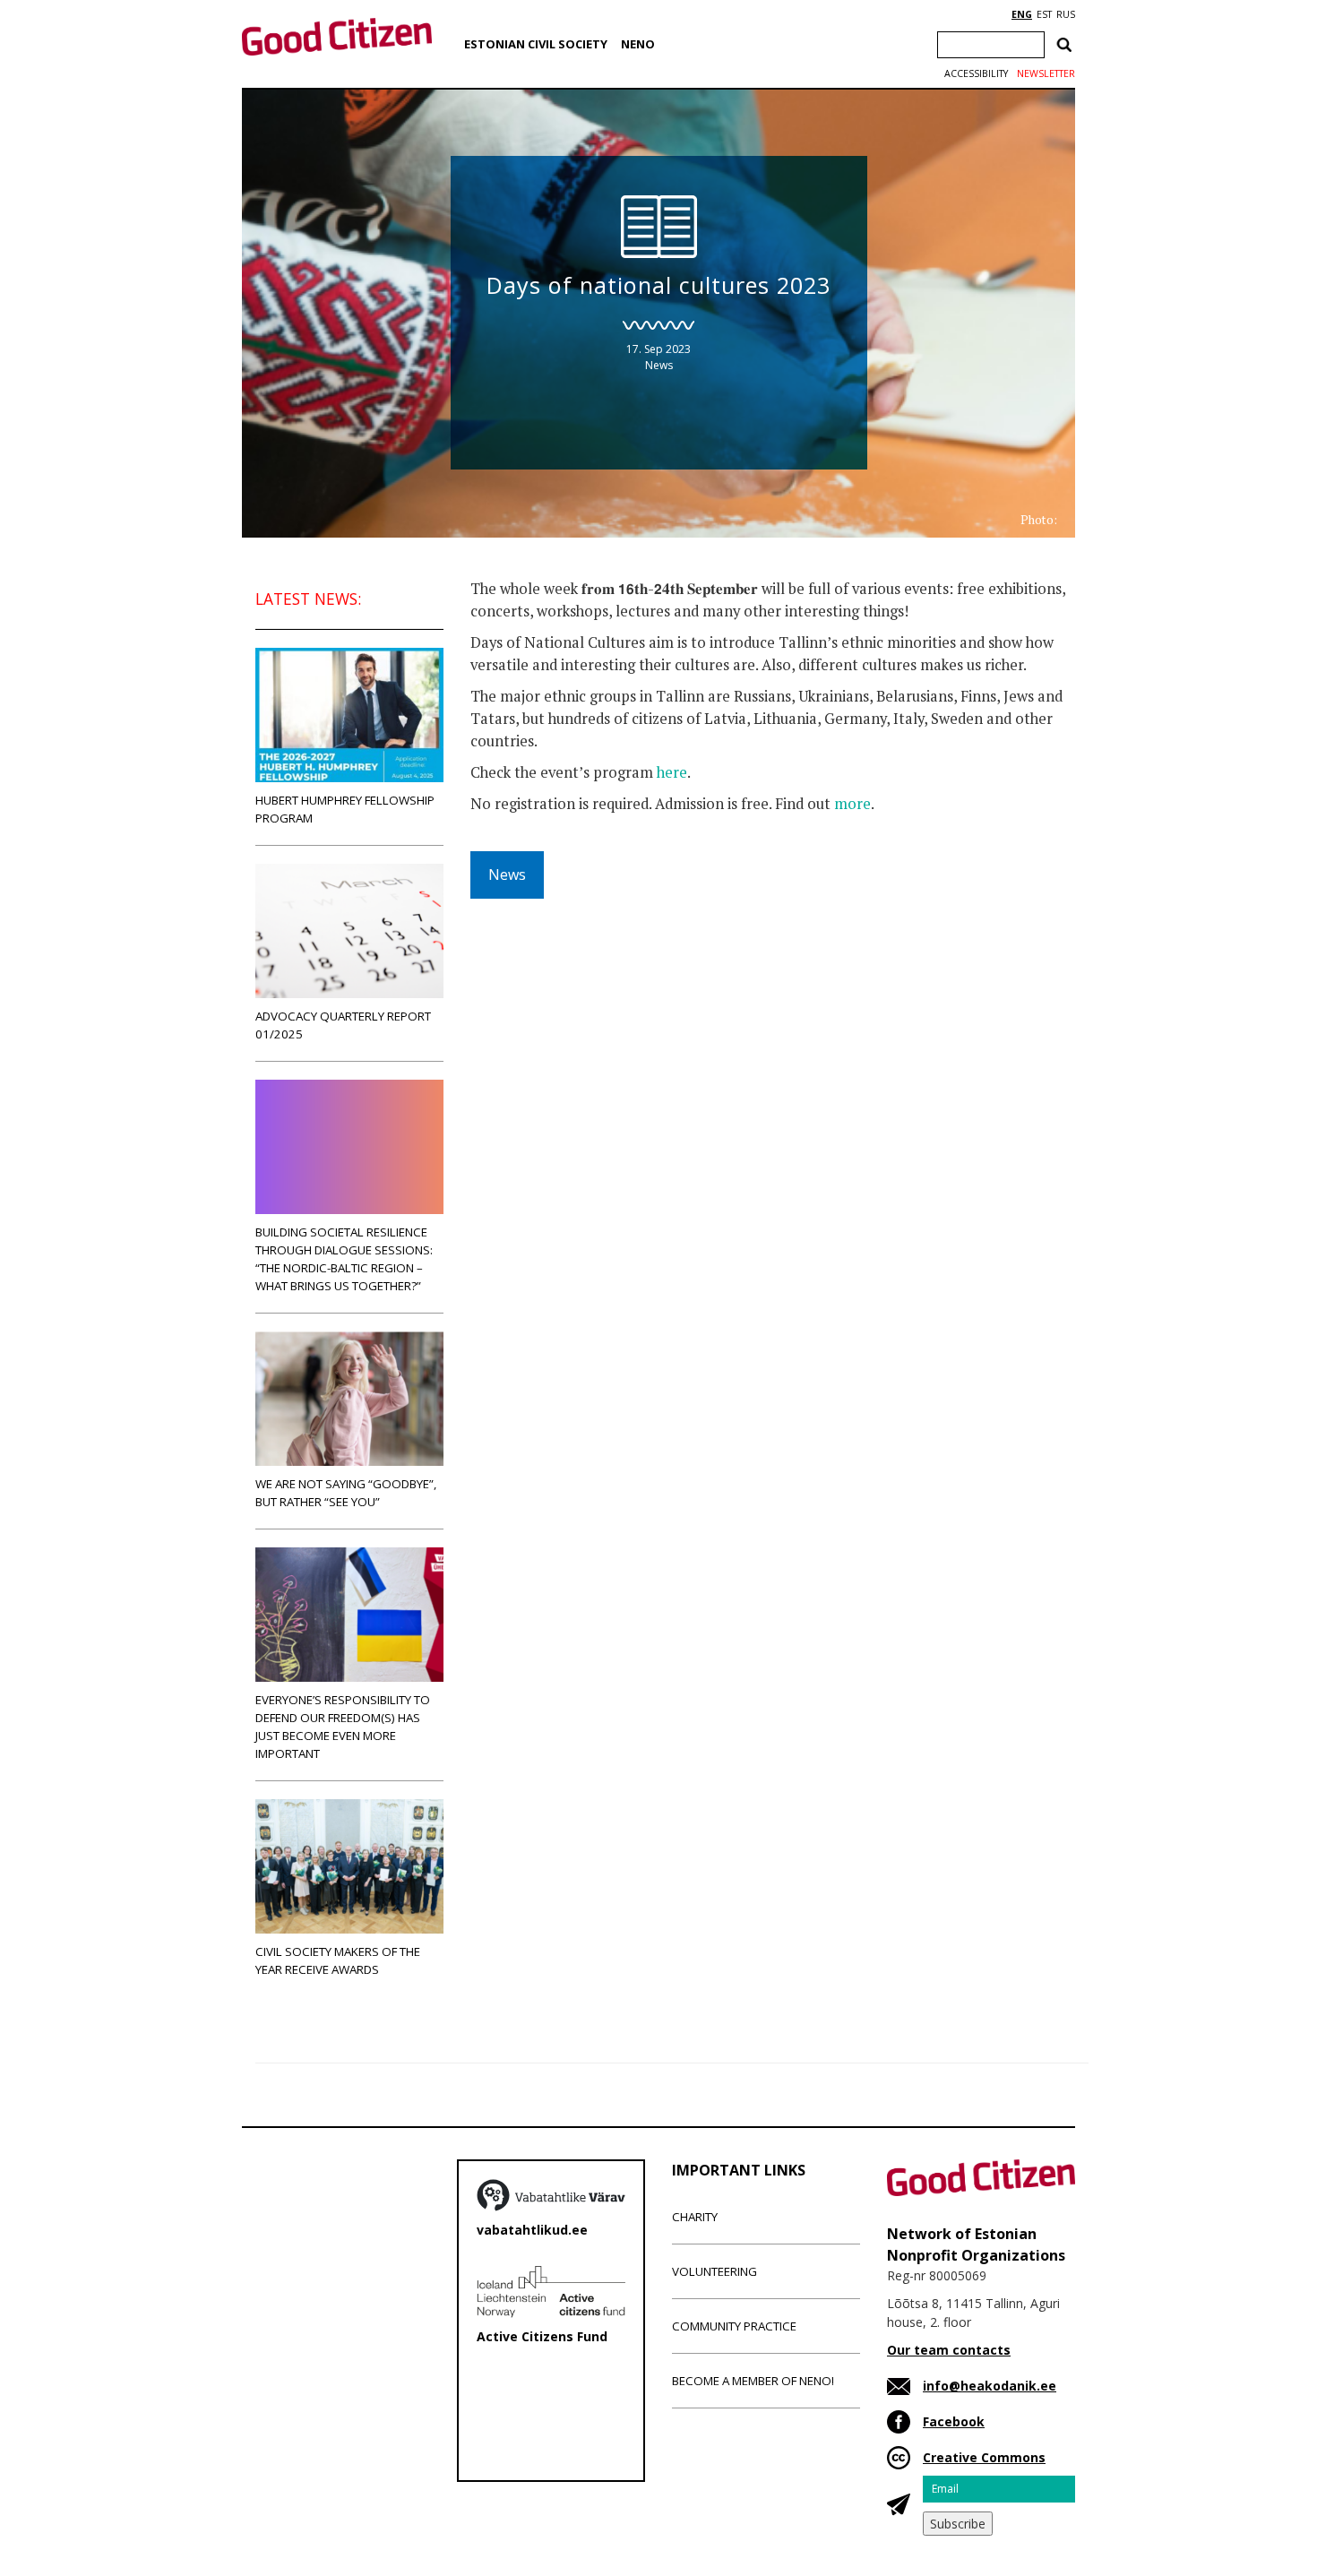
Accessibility (976, 73)
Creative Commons (984, 2457)
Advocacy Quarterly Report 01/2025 (343, 1025)
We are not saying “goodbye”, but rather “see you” (346, 1493)
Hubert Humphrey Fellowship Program (345, 809)
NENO (638, 44)
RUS (1066, 14)
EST (1044, 14)
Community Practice (734, 2326)
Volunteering (714, 2271)
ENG (1022, 14)
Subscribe (958, 2524)
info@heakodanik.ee (990, 2386)
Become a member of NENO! (753, 2381)
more (852, 804)
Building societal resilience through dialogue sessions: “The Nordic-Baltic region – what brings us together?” (344, 1259)
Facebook (954, 2421)
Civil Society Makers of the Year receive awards (338, 1960)
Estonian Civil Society (536, 44)
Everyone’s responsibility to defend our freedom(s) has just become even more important (343, 1727)
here (672, 772)
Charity (695, 2217)
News (659, 365)
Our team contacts (949, 2350)
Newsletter (1046, 73)
